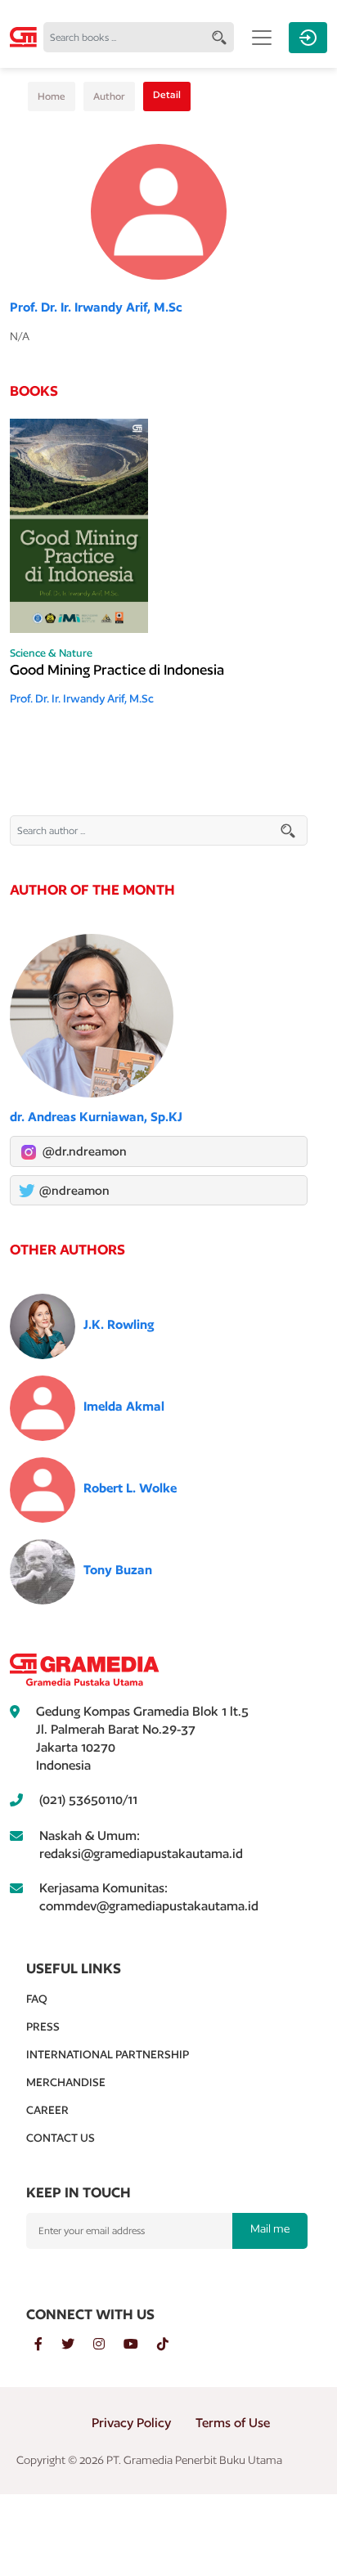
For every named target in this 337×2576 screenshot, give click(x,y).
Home (52, 96)
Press (43, 2026)
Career (47, 2110)
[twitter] (77, 2345)
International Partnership (108, 2054)
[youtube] (140, 2345)
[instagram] (108, 2345)
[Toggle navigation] (262, 38)
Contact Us (61, 2138)
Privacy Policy (131, 2423)
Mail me (270, 2228)
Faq (37, 1999)
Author (109, 96)
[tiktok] (171, 2345)
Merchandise (66, 2082)
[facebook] (48, 2345)
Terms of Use (233, 2423)
